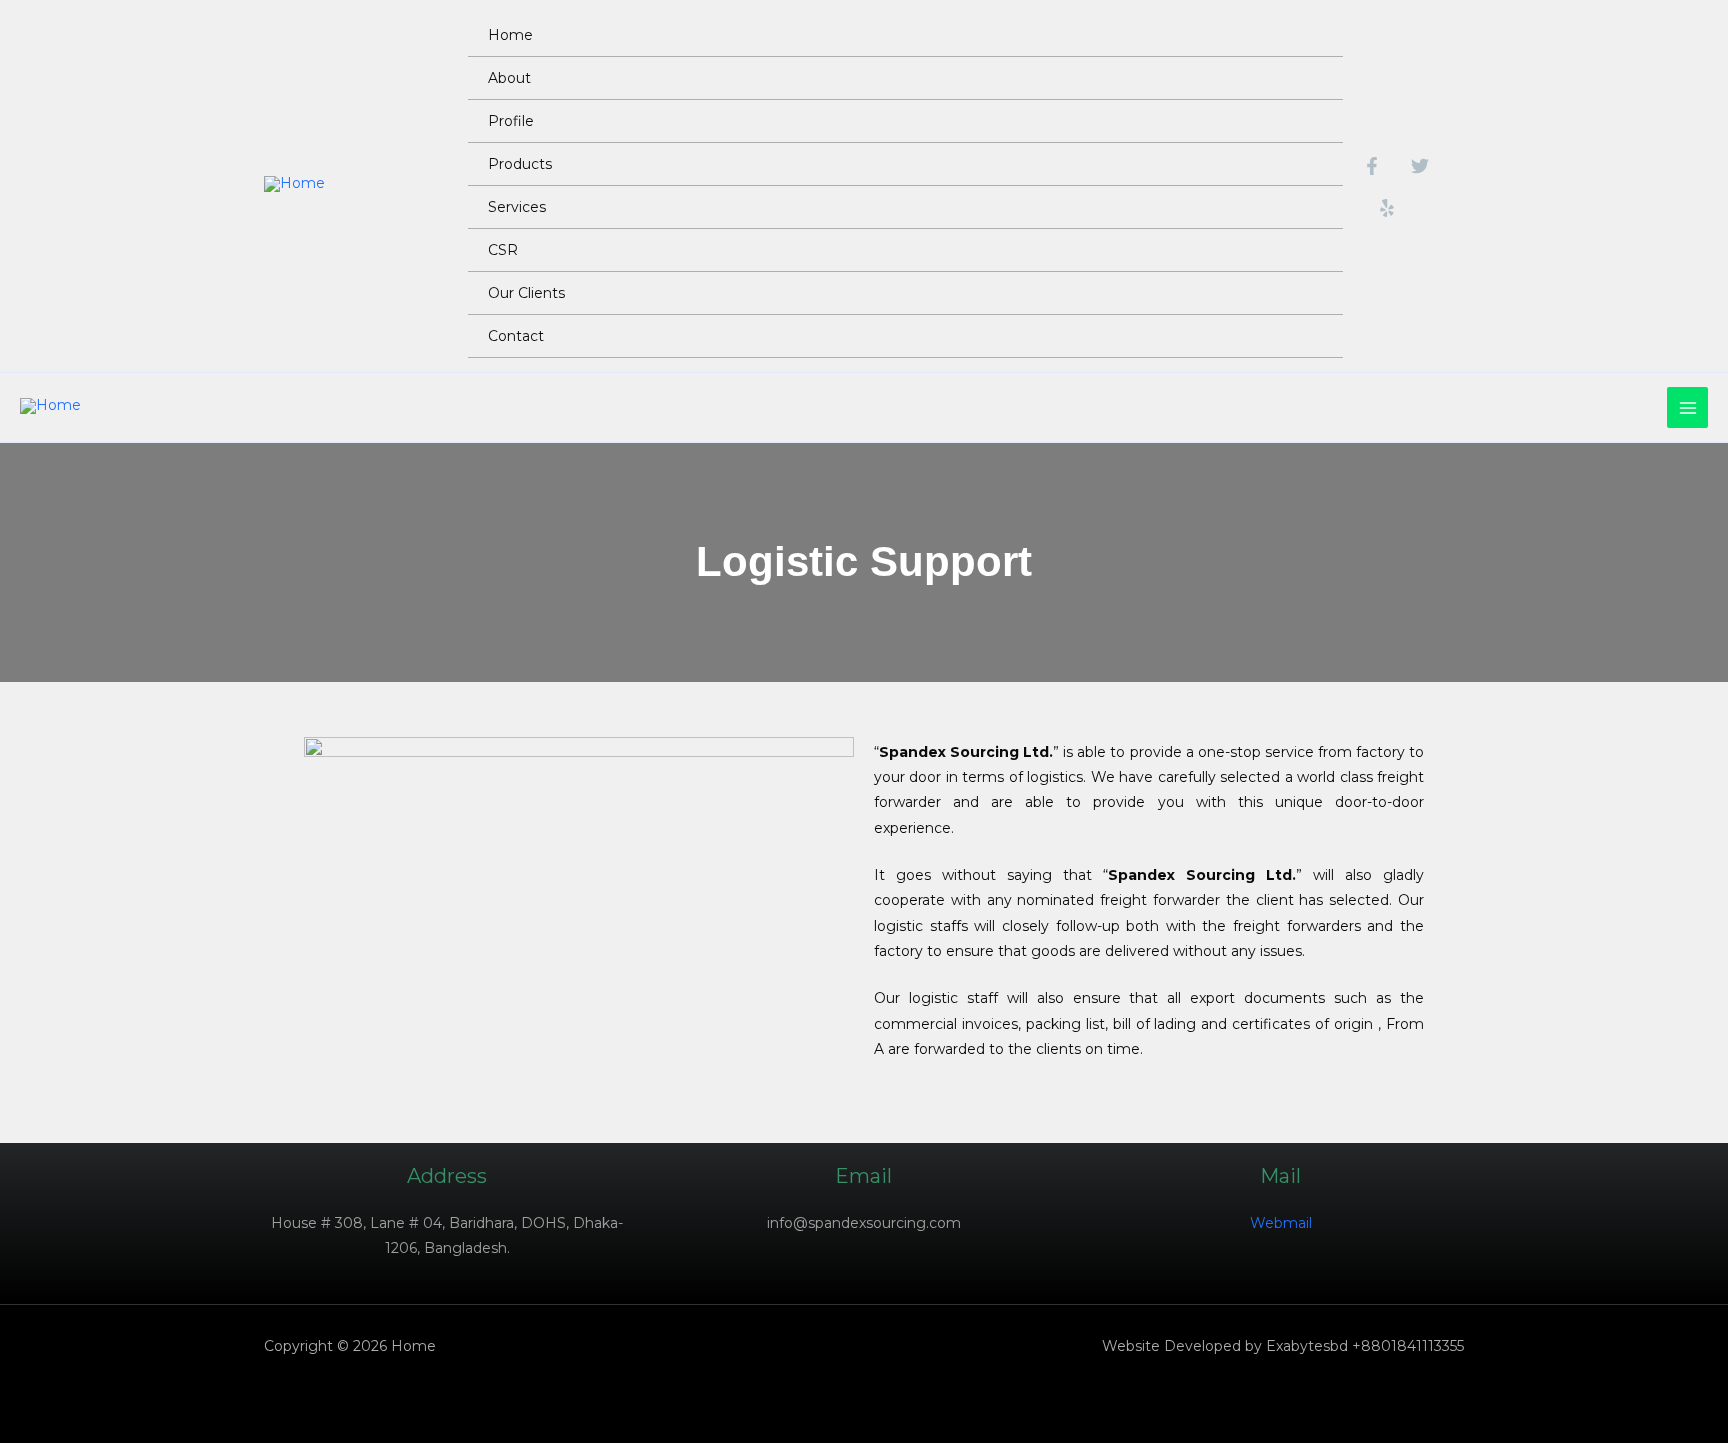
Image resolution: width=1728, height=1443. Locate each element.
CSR (503, 250)
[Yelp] (1387, 208)
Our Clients (526, 293)
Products (520, 164)
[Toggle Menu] (1304, 77)
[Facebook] (1372, 166)
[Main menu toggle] (1687, 407)
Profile (511, 121)
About (509, 78)
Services (517, 207)
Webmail (1281, 1223)
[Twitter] (1420, 166)
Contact (516, 336)
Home (510, 35)
